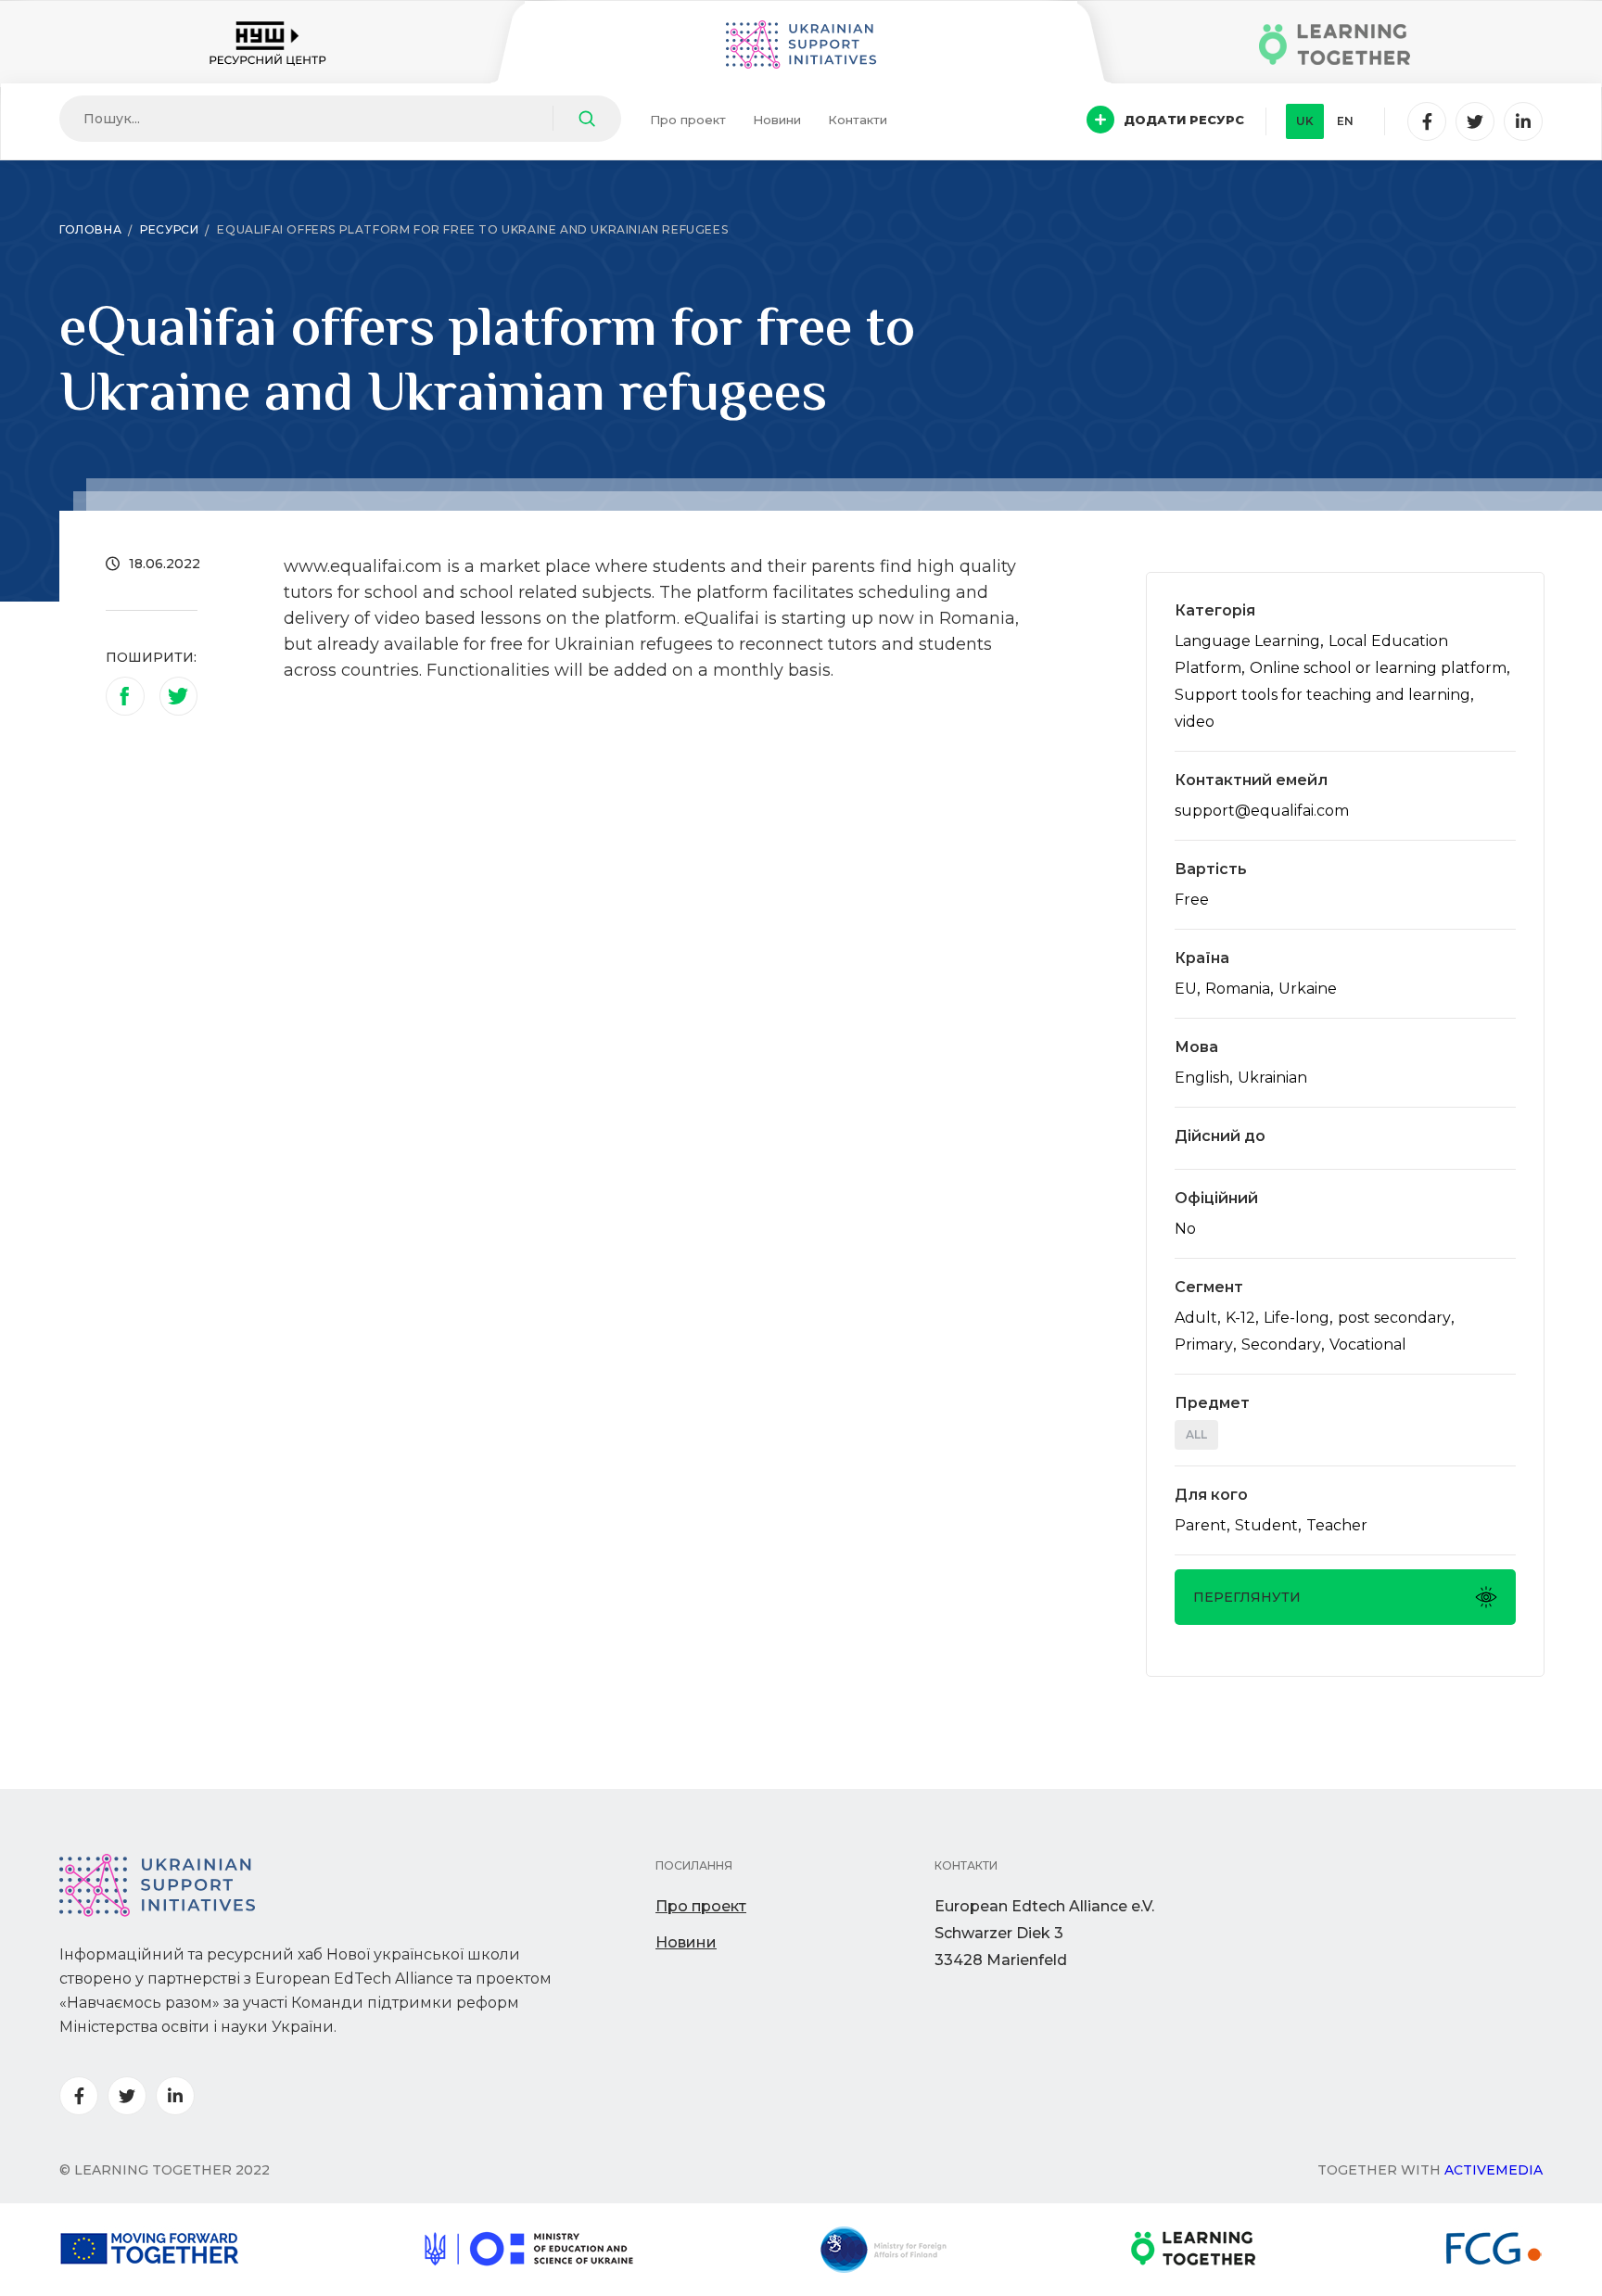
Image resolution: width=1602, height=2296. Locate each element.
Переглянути (1247, 1597)
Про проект (688, 120)
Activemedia (1494, 2170)
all (1196, 1434)
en (1345, 121)
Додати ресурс (1184, 120)
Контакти (858, 120)
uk (1305, 121)
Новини (777, 120)
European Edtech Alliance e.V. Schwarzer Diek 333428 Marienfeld (1044, 1933)
